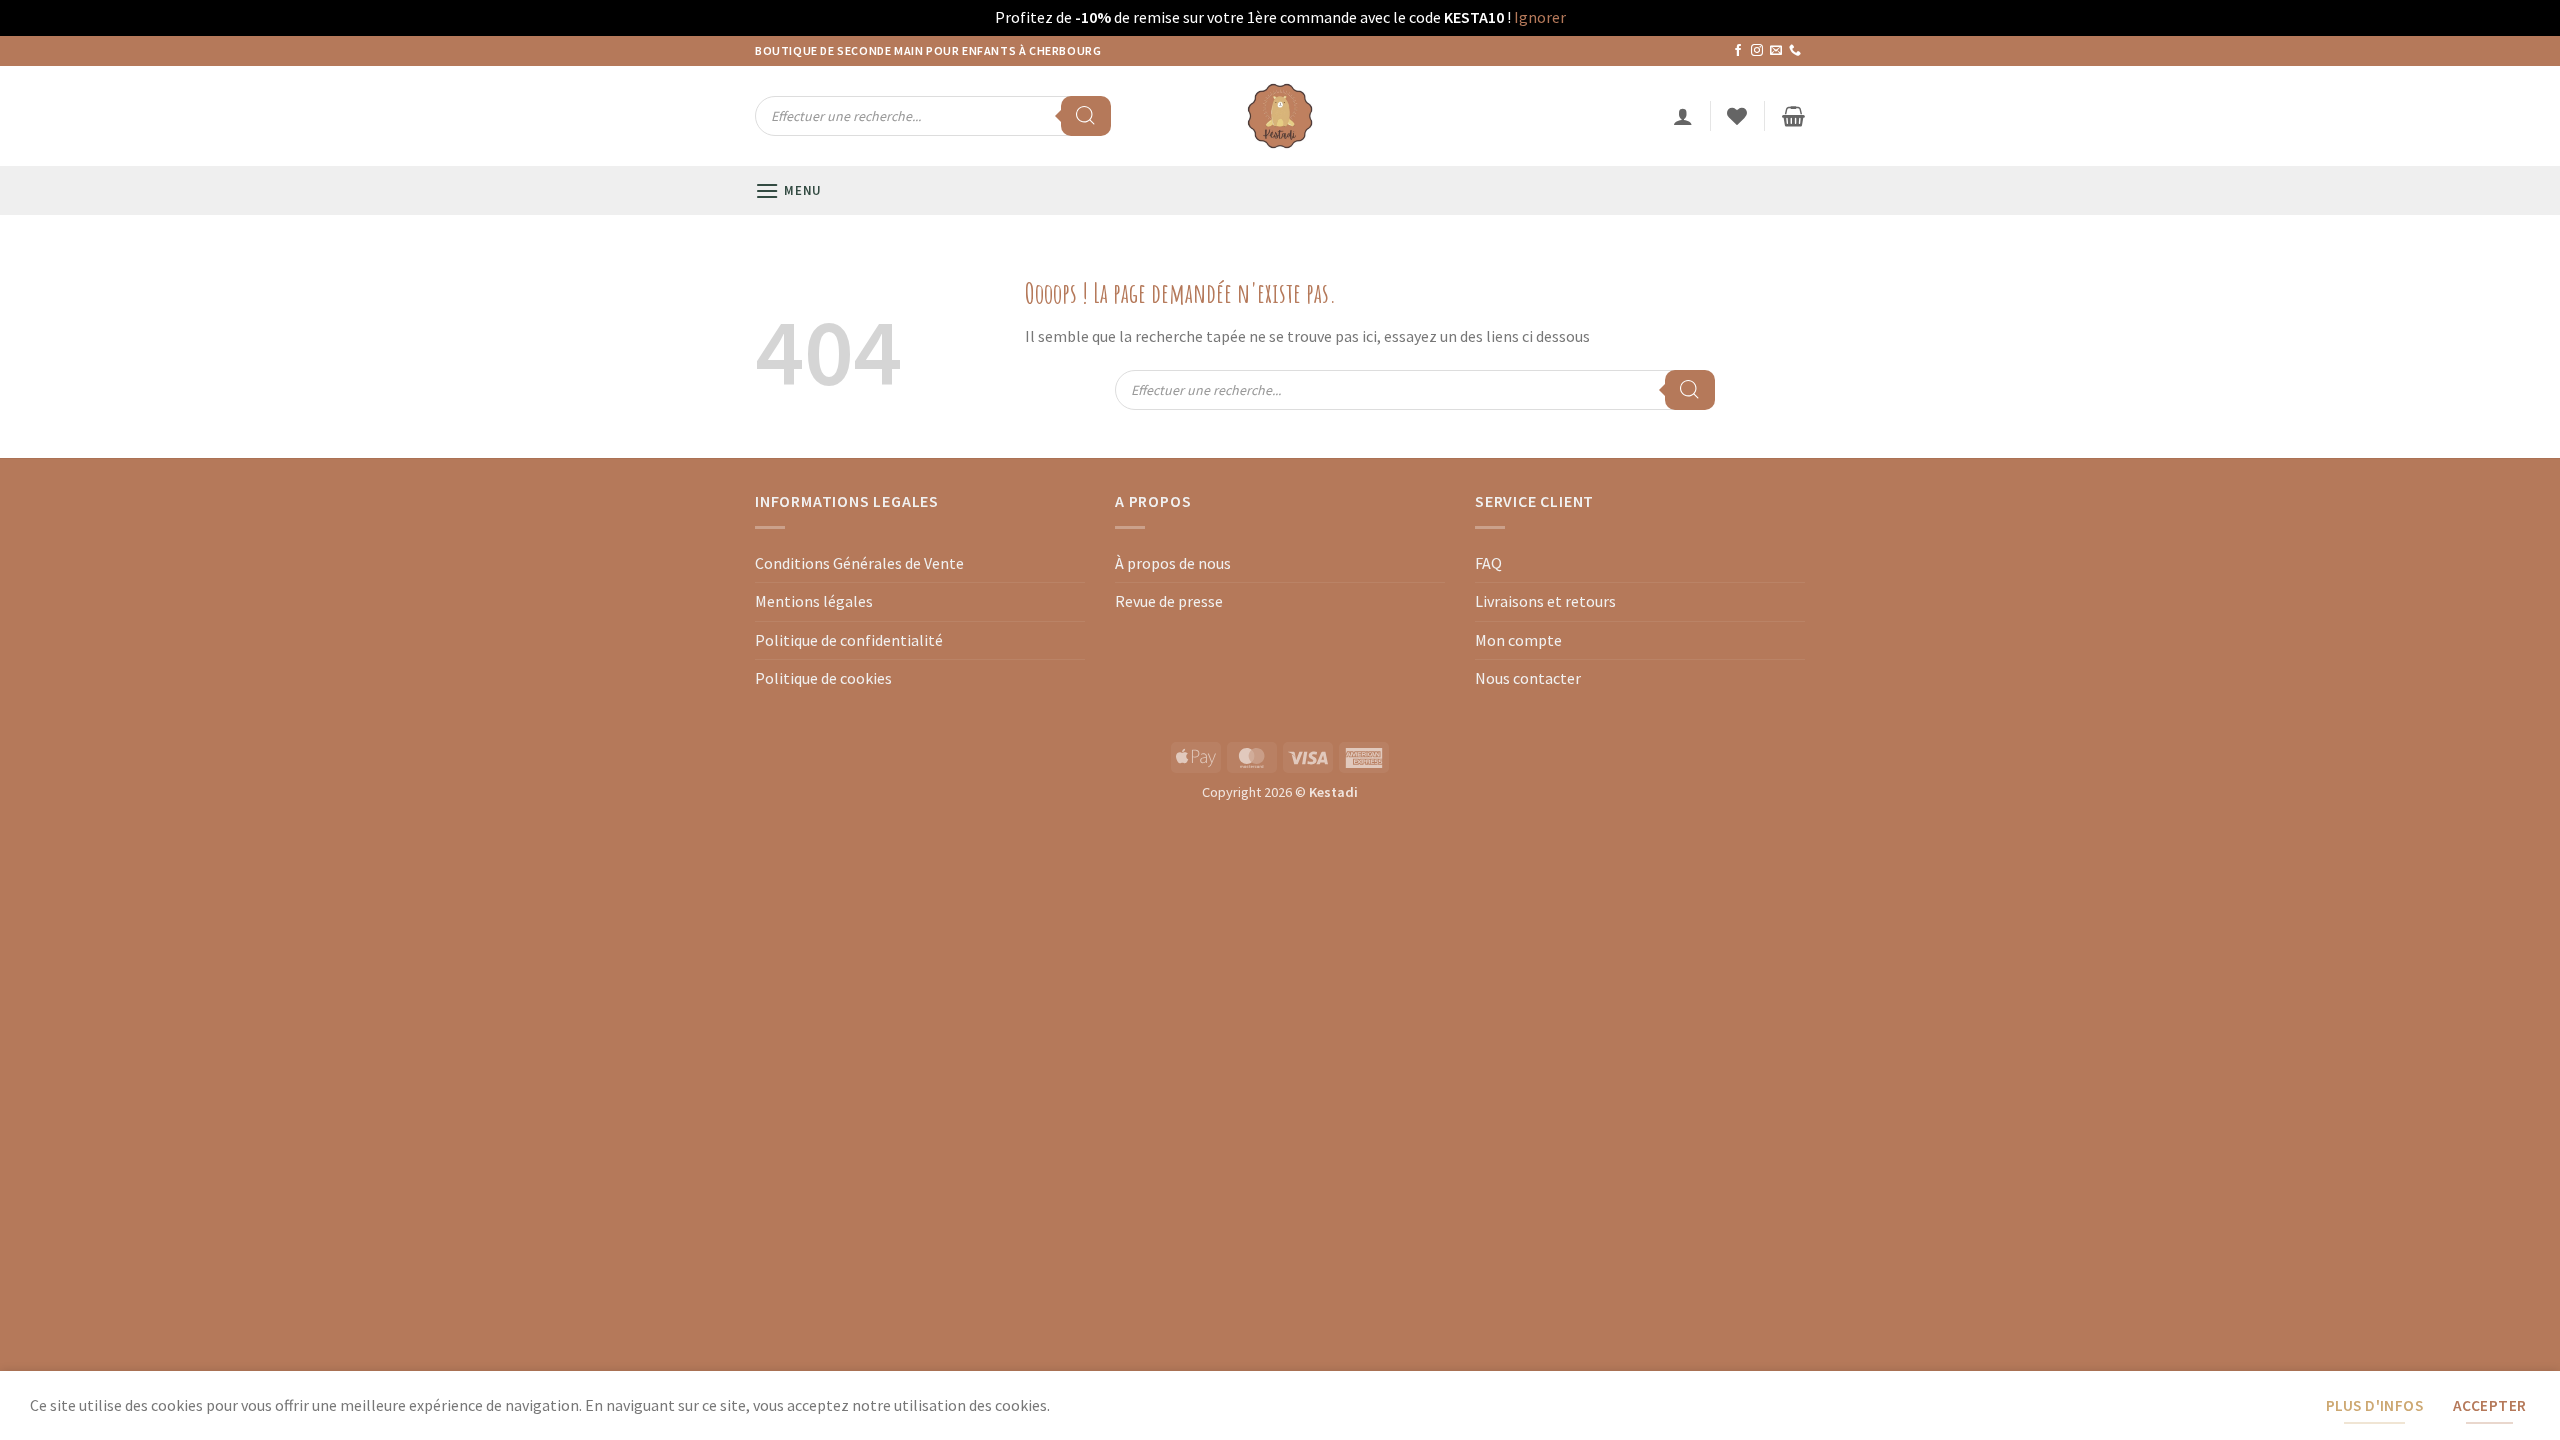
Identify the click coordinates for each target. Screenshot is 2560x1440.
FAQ (1488, 563)
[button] (1683, 116)
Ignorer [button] (1540, 17)
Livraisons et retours (1545, 601)
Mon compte (1518, 640)
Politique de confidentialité (849, 640)
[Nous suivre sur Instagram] (1757, 51)
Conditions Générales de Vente (859, 563)
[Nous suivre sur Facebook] (1738, 51)
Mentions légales (814, 601)
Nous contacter (1528, 678)
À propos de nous (1173, 563)
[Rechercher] (1086, 116)
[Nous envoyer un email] (1776, 51)
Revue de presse (1169, 601)
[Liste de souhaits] (1737, 116)
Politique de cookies (823, 678)
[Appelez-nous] (1795, 51)
